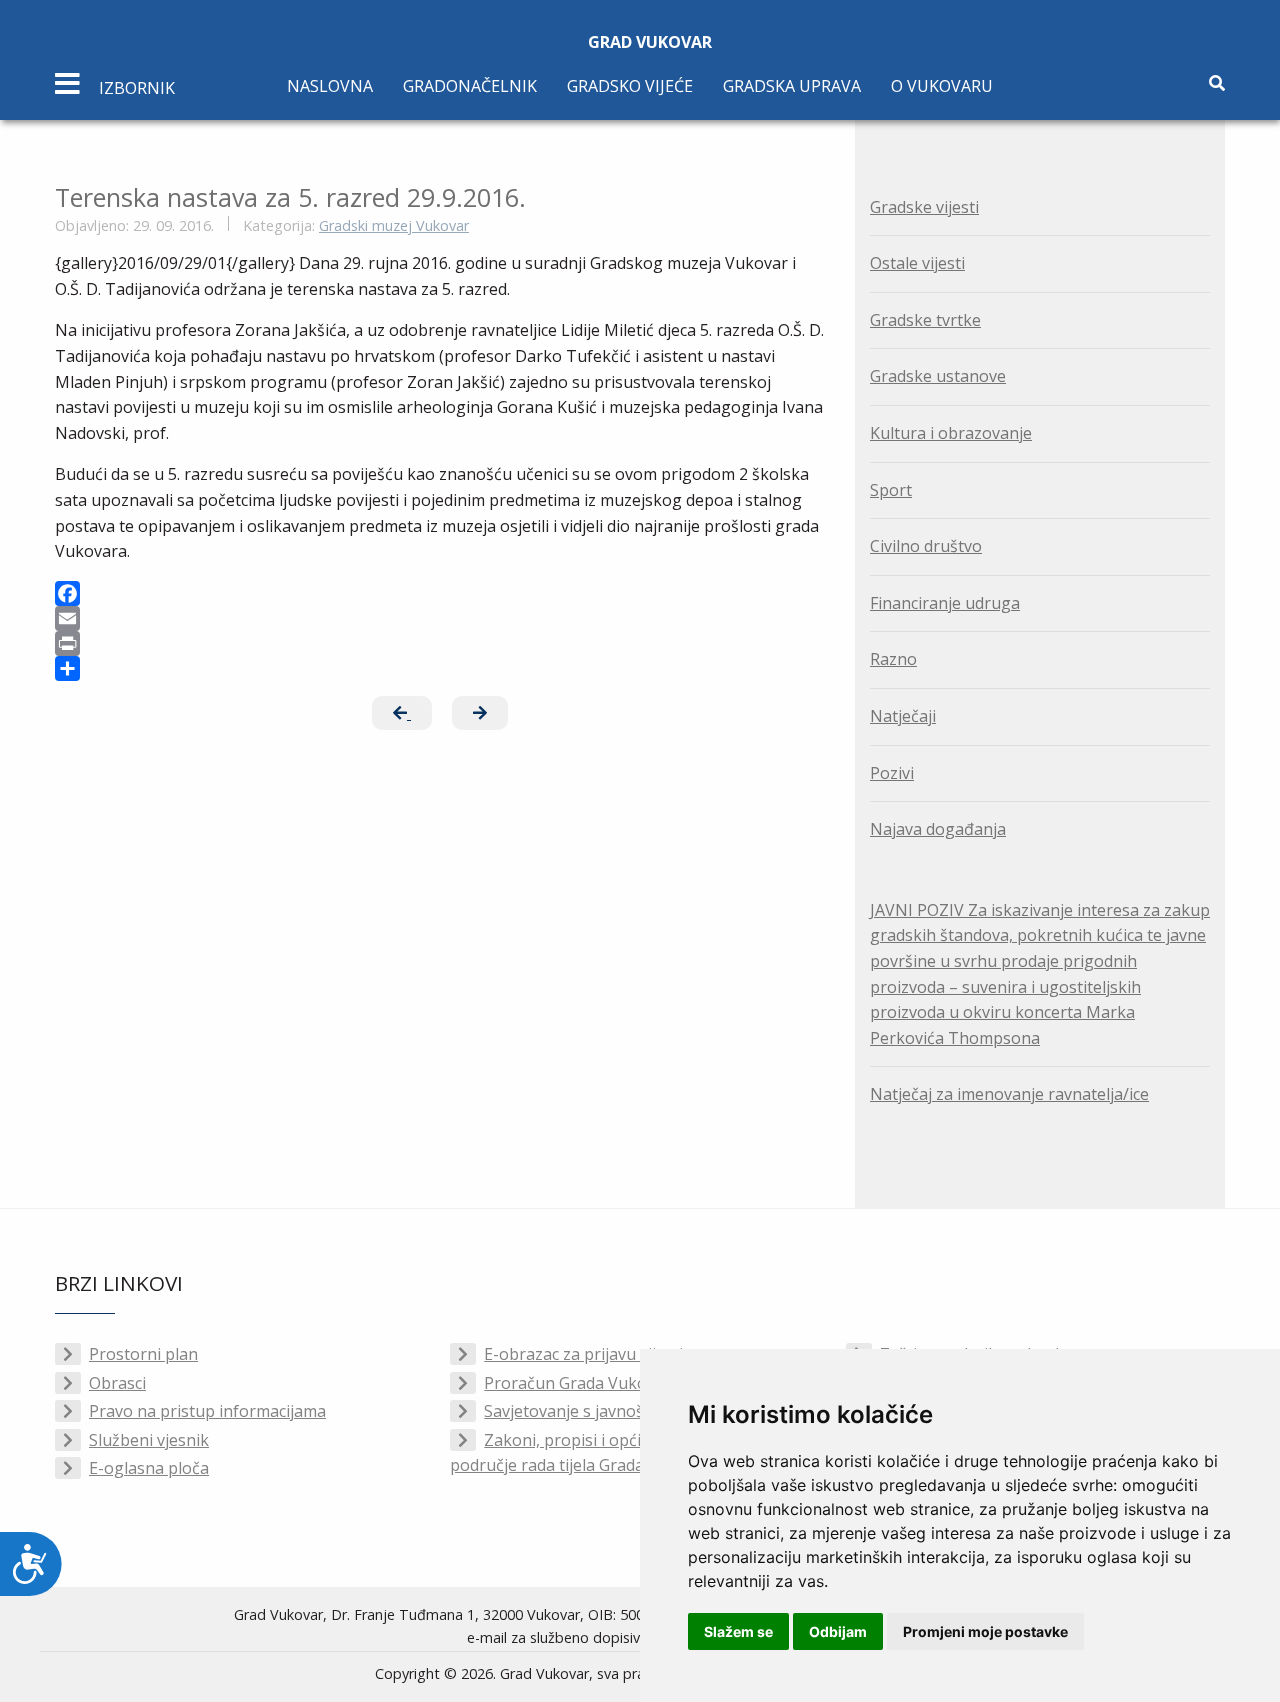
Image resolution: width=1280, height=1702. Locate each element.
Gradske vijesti (924, 207)
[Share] (440, 668)
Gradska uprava (792, 86)
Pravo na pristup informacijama (207, 1411)
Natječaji (903, 716)
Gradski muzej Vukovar (394, 225)
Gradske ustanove (938, 376)
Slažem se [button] (738, 1631)
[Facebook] (440, 593)
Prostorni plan (143, 1354)
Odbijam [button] (838, 1631)
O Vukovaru (942, 86)
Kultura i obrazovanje (951, 433)
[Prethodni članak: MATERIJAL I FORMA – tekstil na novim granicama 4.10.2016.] (402, 713)
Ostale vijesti (917, 263)
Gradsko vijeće (630, 86)
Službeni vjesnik (149, 1440)
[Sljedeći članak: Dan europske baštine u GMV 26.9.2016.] (480, 713)
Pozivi (892, 773)
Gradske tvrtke (925, 320)
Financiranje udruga (945, 603)
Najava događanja (938, 829)
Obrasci (117, 1383)
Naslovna (330, 86)
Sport (891, 490)
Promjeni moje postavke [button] (985, 1631)
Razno (893, 659)
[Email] (440, 618)
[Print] (440, 643)
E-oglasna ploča (149, 1468)
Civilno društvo (926, 546)
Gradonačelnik (470, 86)
